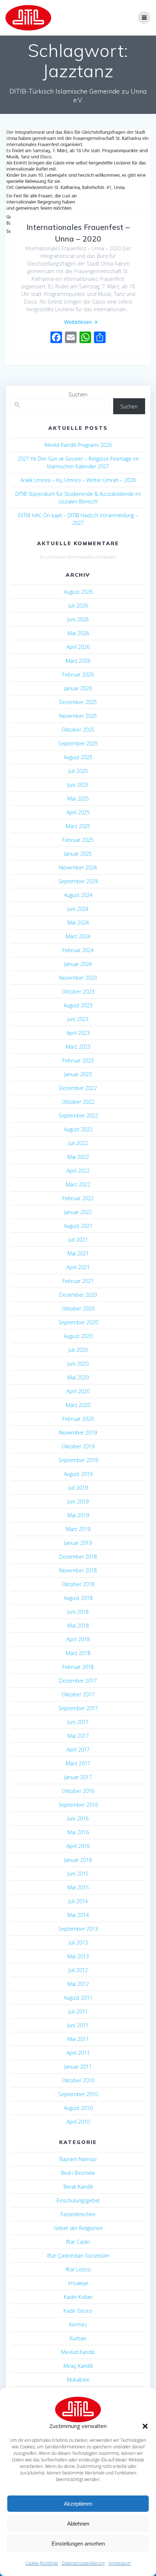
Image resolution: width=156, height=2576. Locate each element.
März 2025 (78, 826)
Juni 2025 (78, 785)
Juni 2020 (78, 1364)
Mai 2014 (78, 1915)
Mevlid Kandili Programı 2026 (78, 445)
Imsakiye (78, 2283)
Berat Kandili (78, 2187)
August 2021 (78, 1226)
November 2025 (78, 716)
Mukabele (78, 2380)
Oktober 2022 (78, 1102)
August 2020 (78, 1336)
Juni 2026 (78, 619)
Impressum (120, 2563)
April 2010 (78, 2122)
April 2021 (78, 1267)
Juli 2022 (78, 1143)
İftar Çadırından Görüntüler (78, 2256)
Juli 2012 (78, 1970)
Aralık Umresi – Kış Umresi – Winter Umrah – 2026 (78, 480)
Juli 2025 (78, 771)
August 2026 (78, 592)
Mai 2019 (78, 1515)
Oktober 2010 (78, 2080)
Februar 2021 (78, 1281)
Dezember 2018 (78, 1557)
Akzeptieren (78, 2504)
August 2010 (78, 2108)
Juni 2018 (78, 1612)
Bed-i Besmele (78, 2173)
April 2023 (78, 1033)
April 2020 (78, 1391)
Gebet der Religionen (78, 2228)
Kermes (78, 2324)
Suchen (78, 394)
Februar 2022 (78, 1198)
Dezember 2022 (78, 1088)
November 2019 (78, 1433)
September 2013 (78, 1929)
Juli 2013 (78, 1943)
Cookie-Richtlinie (42, 2563)
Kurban (78, 2338)
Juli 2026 (78, 606)
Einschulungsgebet (78, 2200)
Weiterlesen (78, 322)
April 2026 (78, 647)
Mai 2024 (78, 923)
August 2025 (78, 757)
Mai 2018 (78, 1626)
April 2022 (78, 1171)
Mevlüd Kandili (78, 2352)
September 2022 (78, 1116)
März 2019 (78, 1529)
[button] (145, 2426)
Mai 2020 (78, 1377)
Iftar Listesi (78, 2269)
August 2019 (78, 1474)
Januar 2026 (78, 688)
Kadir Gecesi (78, 2311)
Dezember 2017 (78, 1681)
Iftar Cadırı (78, 2242)
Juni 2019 (78, 1501)
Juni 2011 (78, 2025)
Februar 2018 (78, 1667)
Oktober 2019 (78, 1446)
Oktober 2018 (78, 1584)
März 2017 (78, 1763)
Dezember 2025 (78, 702)
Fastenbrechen (78, 2214)
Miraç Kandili (78, 2366)
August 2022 (78, 1129)
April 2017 (78, 1750)
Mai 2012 (78, 1984)
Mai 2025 (78, 799)
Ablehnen (78, 2524)
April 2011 (78, 2053)
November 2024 (78, 867)
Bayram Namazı (78, 2159)
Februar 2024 (78, 950)
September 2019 (78, 1460)
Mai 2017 (78, 1736)
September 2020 (78, 1322)
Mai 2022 (78, 1157)
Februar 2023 (78, 1060)
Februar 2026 (78, 674)
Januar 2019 (78, 1543)
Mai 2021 (78, 1253)
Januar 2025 (78, 854)
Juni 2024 (78, 909)
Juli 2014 (78, 1901)
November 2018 (78, 1570)
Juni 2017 (78, 1722)
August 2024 (78, 895)
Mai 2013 (78, 1956)
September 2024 (78, 881)
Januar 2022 (78, 1212)
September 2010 (78, 2094)
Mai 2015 (78, 1887)
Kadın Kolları (78, 2297)
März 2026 (78, 661)
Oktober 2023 (78, 991)
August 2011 (78, 1998)
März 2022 (78, 1184)
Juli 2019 (78, 1488)
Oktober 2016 (78, 1791)
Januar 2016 (78, 1860)
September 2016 (78, 1805)
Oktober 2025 (78, 730)
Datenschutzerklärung (83, 2563)
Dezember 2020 (78, 1295)
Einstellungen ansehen (78, 2544)
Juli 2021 (78, 1240)
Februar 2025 (78, 840)
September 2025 (78, 743)
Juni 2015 (78, 1874)
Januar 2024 (78, 964)
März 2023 (78, 1047)
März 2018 (78, 1653)
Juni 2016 (78, 1818)
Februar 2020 (78, 1419)
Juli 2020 (78, 1350)
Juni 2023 (78, 1019)
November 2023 (78, 978)
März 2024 (78, 936)
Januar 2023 (78, 1074)
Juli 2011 (78, 2011)
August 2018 (78, 1598)
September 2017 (78, 1708)
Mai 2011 (78, 2039)
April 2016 (78, 1846)
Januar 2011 (78, 2067)
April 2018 (78, 1639)
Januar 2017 (78, 1777)
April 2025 (78, 812)
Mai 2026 (78, 633)
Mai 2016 (78, 1832)
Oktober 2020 (78, 1308)
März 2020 (78, 1405)
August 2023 (78, 1005)
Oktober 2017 (78, 1694)
